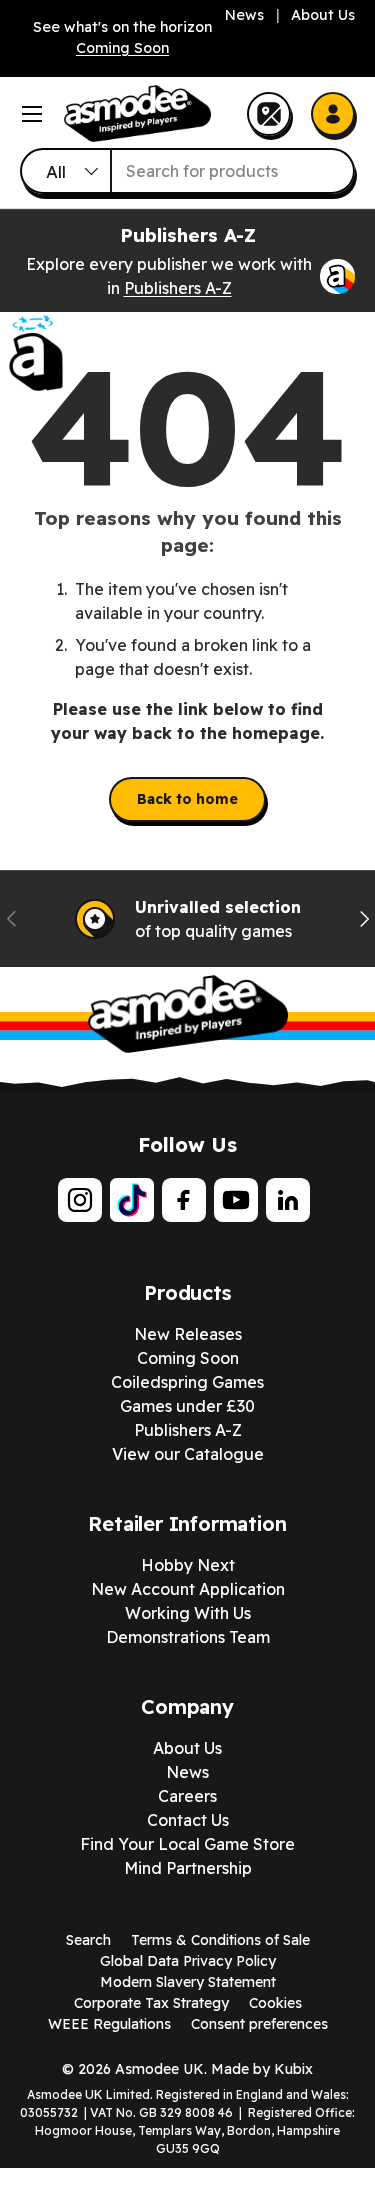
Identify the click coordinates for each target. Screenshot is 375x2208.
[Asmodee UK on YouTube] (236, 1200)
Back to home (187, 799)
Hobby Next (188, 1565)
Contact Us (188, 1820)
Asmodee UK (159, 2069)
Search (88, 1940)
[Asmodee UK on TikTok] (132, 1200)
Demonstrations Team (188, 1637)
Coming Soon (122, 48)
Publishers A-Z (178, 288)
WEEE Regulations (109, 2024)
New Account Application (188, 1589)
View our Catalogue (188, 1454)
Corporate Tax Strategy (151, 2003)
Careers (187, 1796)
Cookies (275, 2003)
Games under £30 (187, 1406)
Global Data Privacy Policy (188, 1961)
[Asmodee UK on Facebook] (184, 1200)
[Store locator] (269, 114)
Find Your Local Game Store (187, 1844)
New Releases (188, 1334)
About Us (323, 15)
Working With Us (188, 1613)
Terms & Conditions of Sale (220, 1940)
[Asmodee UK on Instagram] (80, 1200)
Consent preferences (259, 2024)
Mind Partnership (188, 1868)
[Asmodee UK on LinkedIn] (288, 1200)
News (244, 15)
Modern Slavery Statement (188, 1982)
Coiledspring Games (187, 1382)
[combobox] (187, 171)
